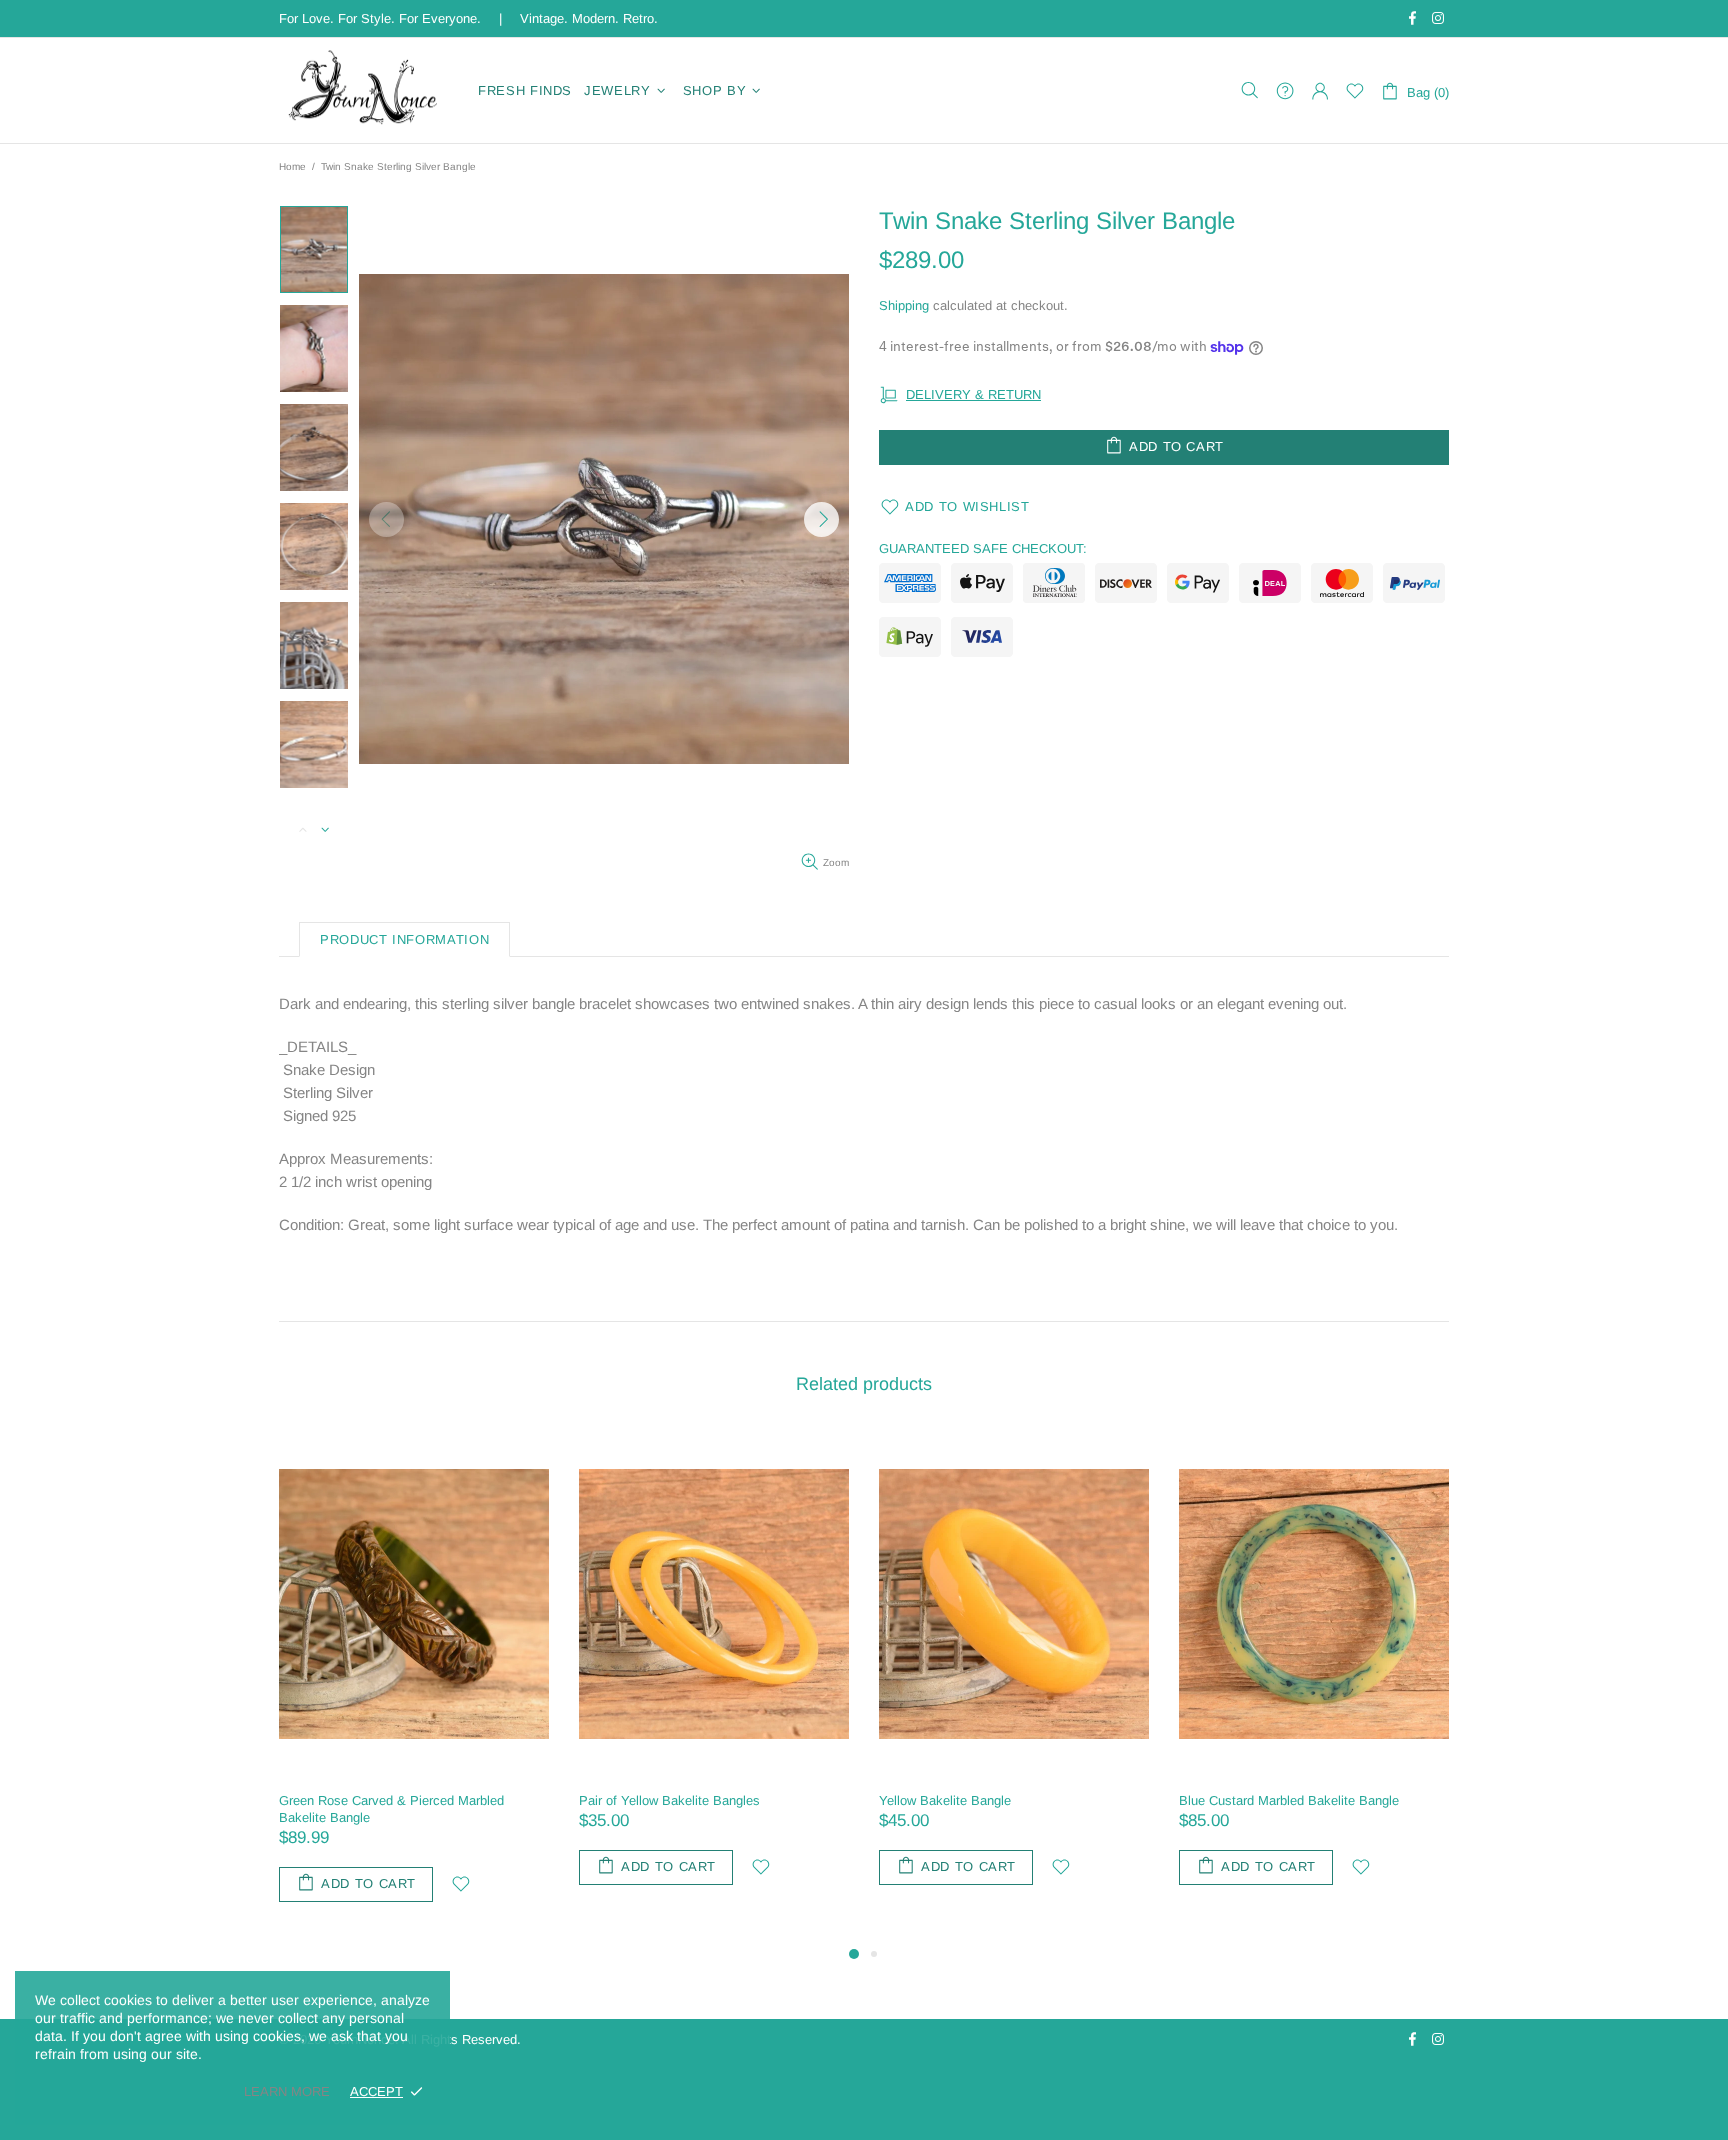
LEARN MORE (287, 2091)
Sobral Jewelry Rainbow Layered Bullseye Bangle (1300, 1809)
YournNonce (366, 90)
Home (292, 166)
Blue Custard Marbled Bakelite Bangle (689, 1800)
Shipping (904, 305)
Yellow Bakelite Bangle (345, 1800)
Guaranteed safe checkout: (983, 548)
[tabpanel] (1014, 1678)
